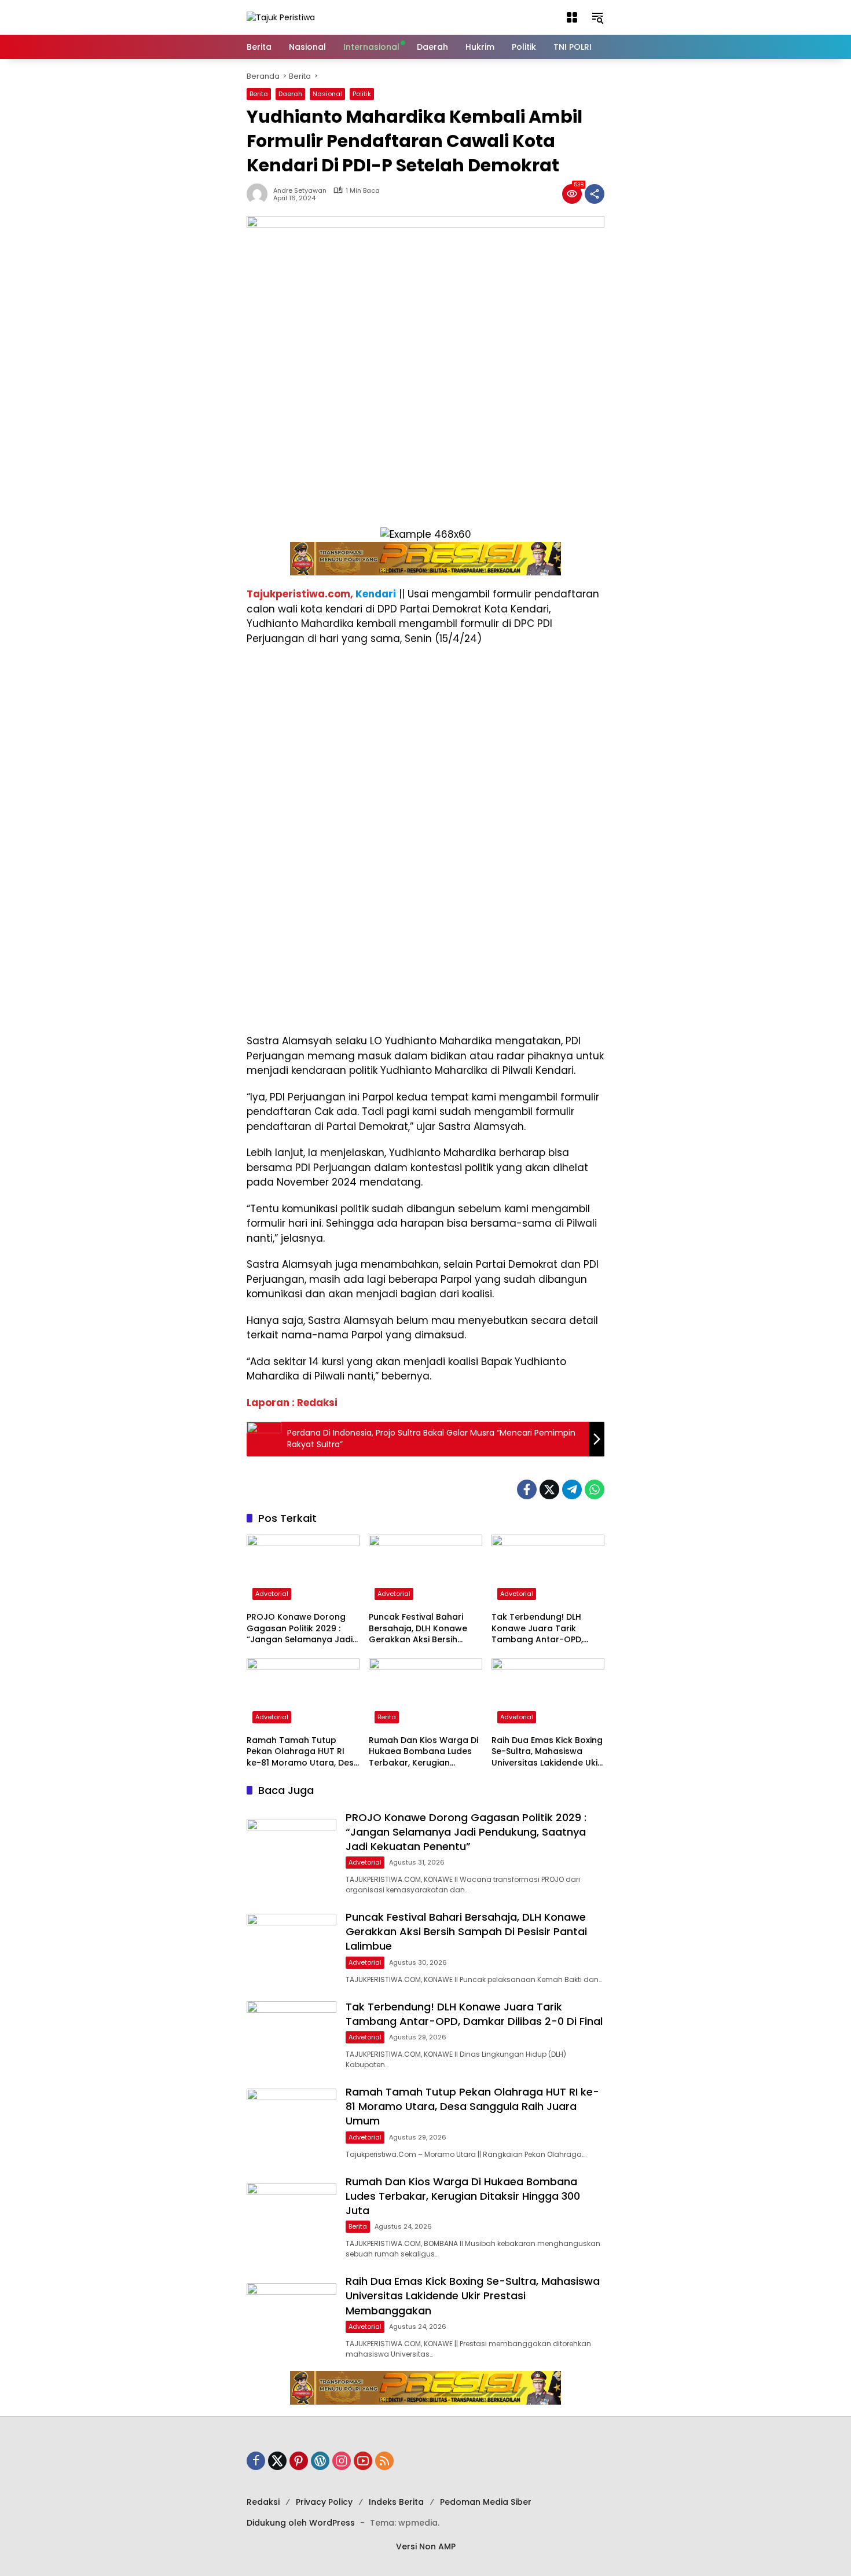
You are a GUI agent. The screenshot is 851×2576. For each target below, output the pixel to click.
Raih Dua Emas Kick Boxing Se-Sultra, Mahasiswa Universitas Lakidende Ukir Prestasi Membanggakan (547, 1752)
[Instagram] (342, 2461)
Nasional (327, 94)
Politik (362, 94)
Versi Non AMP (426, 2546)
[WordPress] (320, 2461)
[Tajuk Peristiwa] (281, 17)
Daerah (290, 94)
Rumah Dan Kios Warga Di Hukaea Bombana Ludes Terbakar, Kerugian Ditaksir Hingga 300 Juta (423, 1752)
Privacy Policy (324, 2502)
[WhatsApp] (595, 1489)
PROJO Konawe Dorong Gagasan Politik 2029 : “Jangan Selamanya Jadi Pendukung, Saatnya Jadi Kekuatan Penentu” (300, 1629)
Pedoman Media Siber (486, 2502)
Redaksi (263, 2502)
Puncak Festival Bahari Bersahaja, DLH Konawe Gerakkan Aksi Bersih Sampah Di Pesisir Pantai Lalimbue (420, 1629)
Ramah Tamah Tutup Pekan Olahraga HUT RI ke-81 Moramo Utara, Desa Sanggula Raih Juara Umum (303, 1752)
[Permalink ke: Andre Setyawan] (260, 194)
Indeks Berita (396, 2502)
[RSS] (384, 2461)
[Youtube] (363, 2461)
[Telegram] (572, 1489)
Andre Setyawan (300, 191)
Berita (259, 94)
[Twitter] (549, 1489)
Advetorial (272, 1594)
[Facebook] (527, 1489)
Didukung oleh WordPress (301, 2523)
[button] (572, 17)
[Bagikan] (595, 194)
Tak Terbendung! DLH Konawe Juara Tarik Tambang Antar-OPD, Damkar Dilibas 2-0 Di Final (548, 1629)
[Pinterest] (299, 2461)
